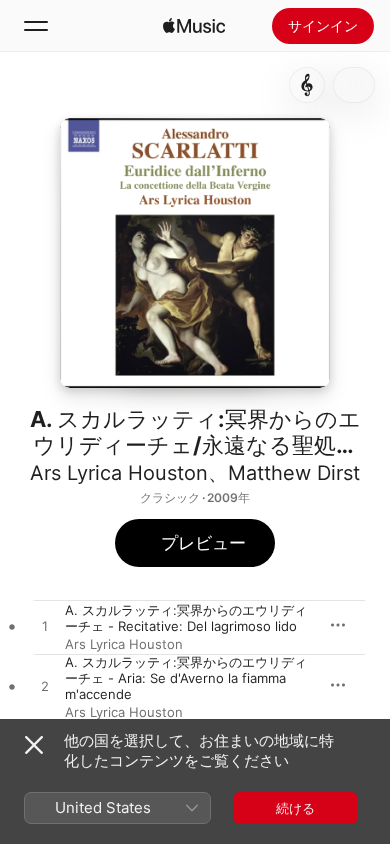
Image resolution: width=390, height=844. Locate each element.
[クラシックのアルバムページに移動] (307, 85)
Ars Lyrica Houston (119, 473)
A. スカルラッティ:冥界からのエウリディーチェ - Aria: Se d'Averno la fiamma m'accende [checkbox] (186, 678)
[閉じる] (34, 745)
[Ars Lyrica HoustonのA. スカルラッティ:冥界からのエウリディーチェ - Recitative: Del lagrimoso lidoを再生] (45, 627)
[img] (194, 26)
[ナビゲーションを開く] (36, 26)
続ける (295, 808)
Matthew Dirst (294, 473)
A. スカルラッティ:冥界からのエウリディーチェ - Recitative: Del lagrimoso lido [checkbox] (186, 618)
